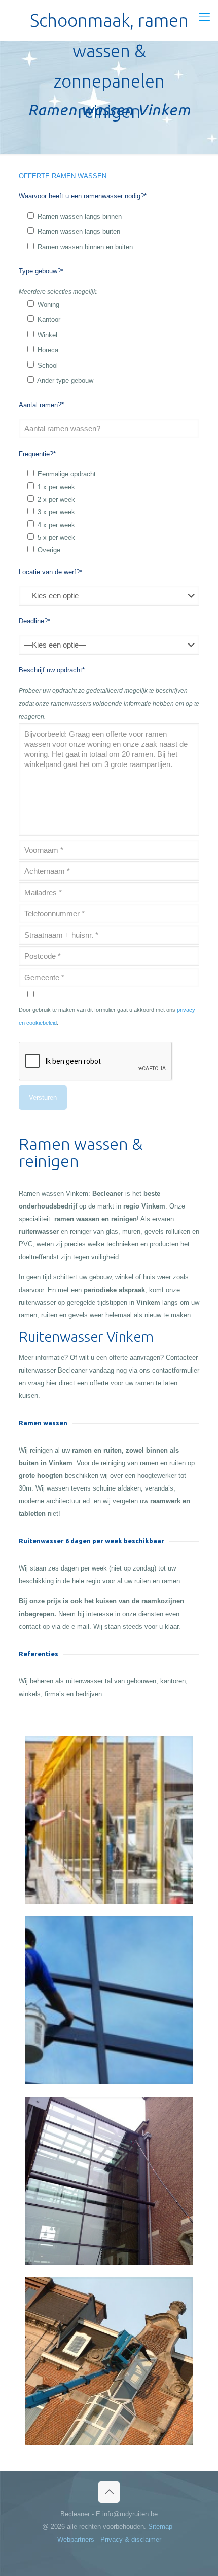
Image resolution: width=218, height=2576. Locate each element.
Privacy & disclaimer (131, 2539)
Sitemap (160, 2527)
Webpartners (76, 2539)
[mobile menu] (204, 17)
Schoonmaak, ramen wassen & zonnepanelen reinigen (109, 23)
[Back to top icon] (109, 2492)
